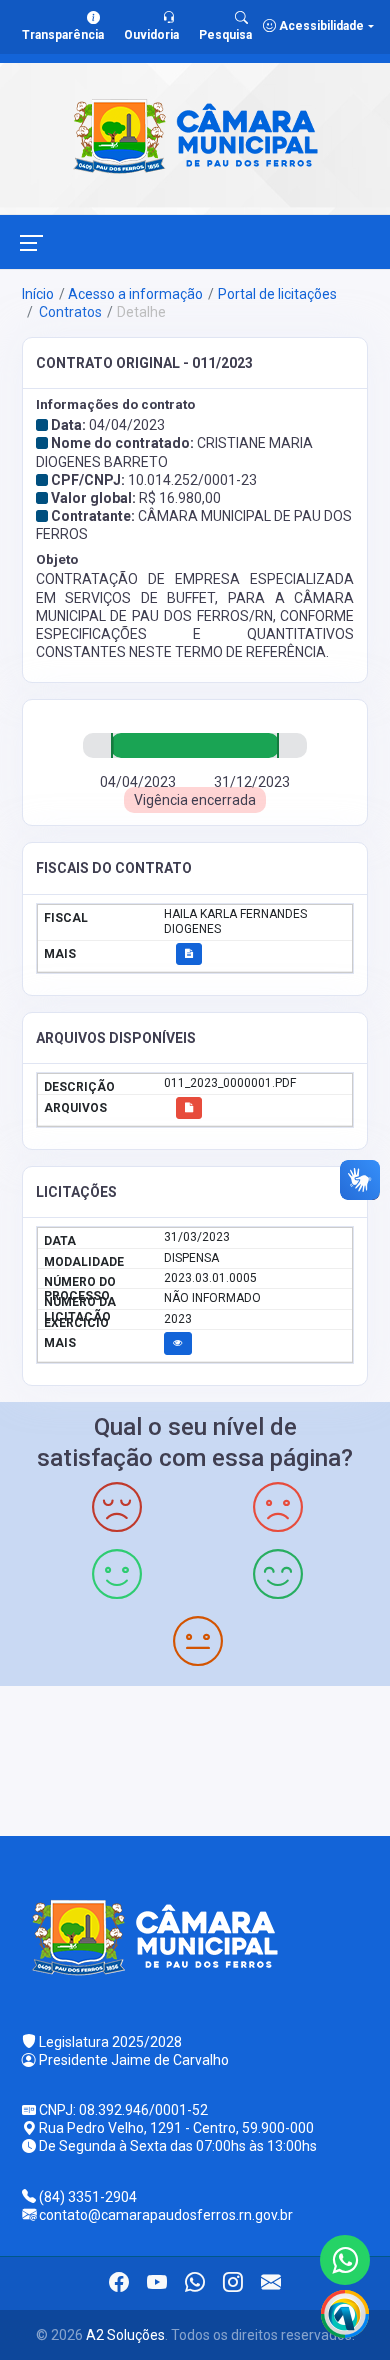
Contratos (69, 312)
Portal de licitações (277, 294)
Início (38, 294)
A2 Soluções (125, 2335)
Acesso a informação (135, 294)
